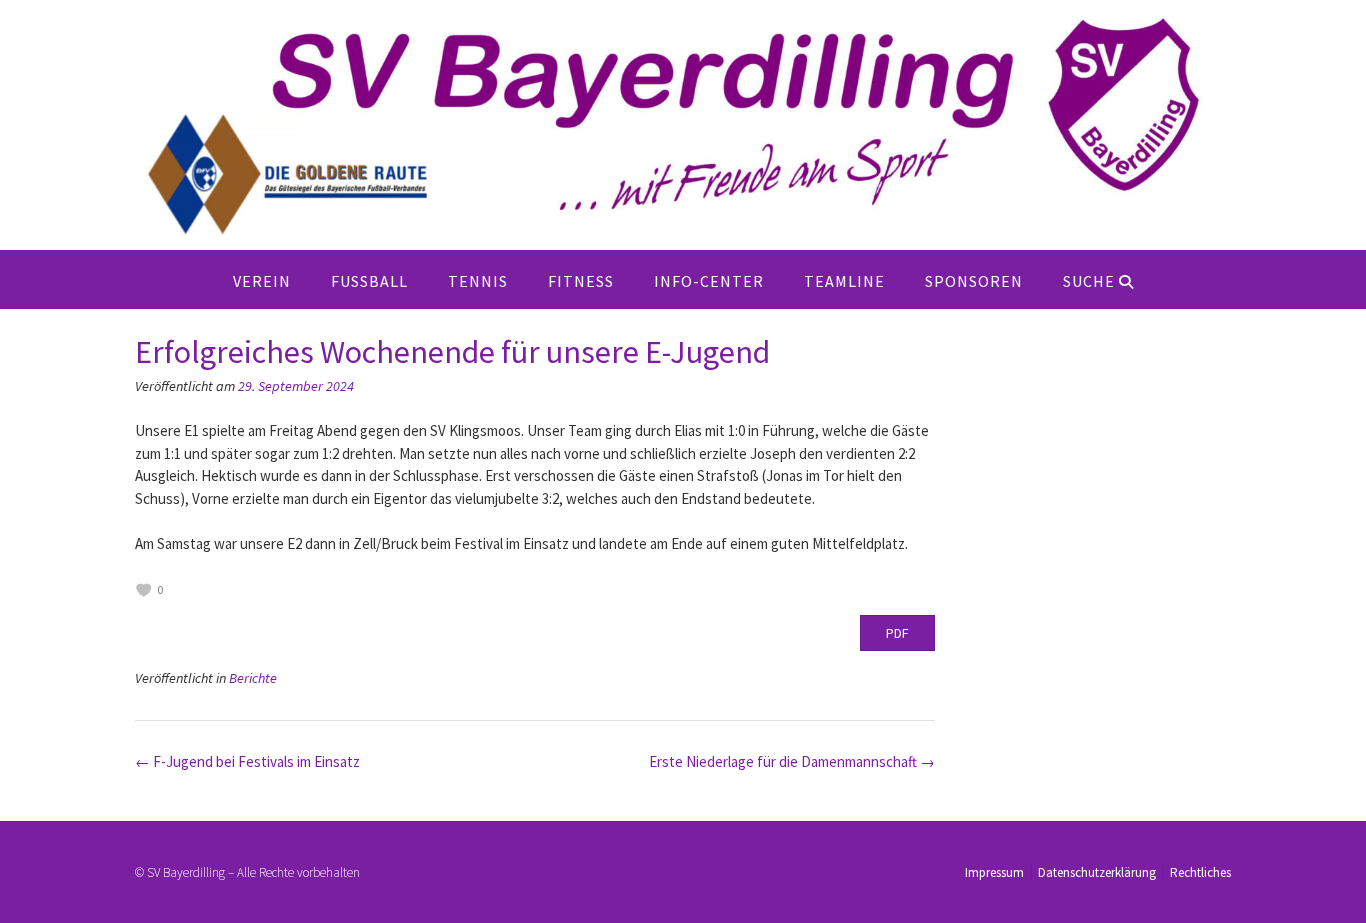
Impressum (994, 872)
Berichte (253, 678)
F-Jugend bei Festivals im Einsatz (247, 761)
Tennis (478, 281)
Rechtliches (1200, 872)
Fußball (369, 281)
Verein (262, 281)
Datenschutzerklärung (1097, 872)
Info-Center (709, 281)
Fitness (581, 281)
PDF (897, 633)
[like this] (144, 590)
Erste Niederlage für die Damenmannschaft (792, 761)
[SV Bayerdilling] (683, 125)
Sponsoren (974, 281)
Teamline (844, 281)
